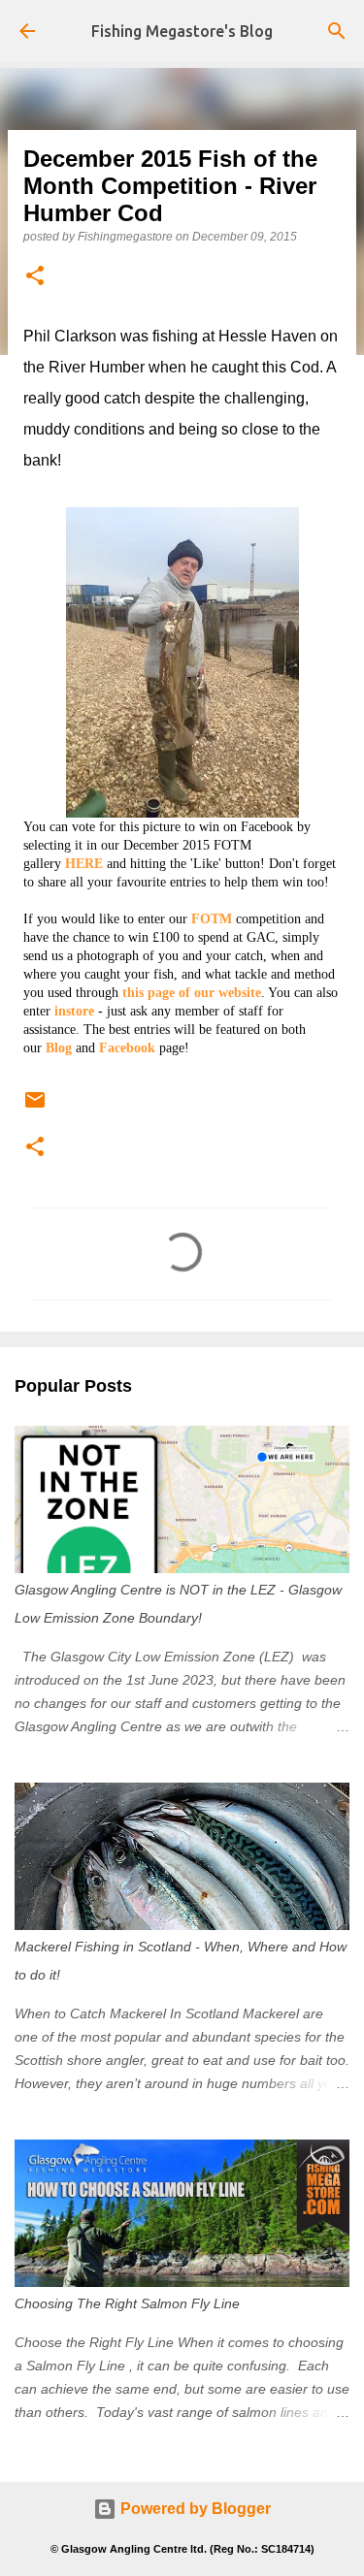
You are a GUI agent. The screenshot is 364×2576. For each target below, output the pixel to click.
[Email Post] (35, 1108)
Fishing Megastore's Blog (182, 31)
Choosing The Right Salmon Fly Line (127, 2303)
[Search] (337, 31)
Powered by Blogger (194, 2509)
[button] (35, 277)
